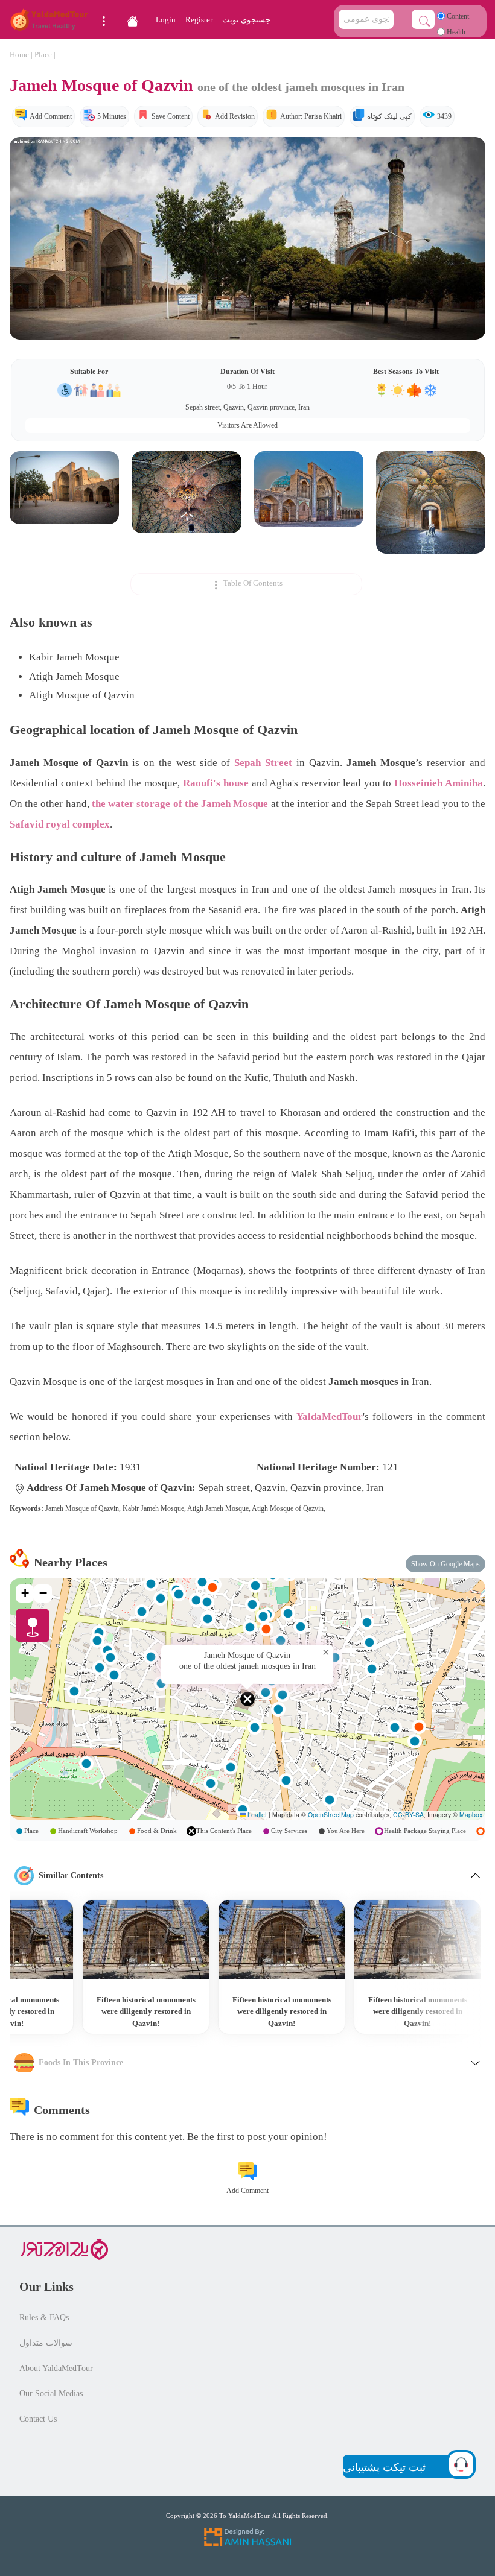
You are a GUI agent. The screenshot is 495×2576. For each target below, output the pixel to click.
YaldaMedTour (330, 1416)
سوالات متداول (46, 2343)
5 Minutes (112, 116)
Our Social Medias (51, 2394)
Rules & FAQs (44, 2318)
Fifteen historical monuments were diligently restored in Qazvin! (418, 2011)
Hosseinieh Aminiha (439, 783)
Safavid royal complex (60, 824)
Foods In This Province (81, 2062)
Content (457, 16)
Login (166, 20)
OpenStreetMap (331, 1815)
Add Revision (235, 116)
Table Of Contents (252, 584)
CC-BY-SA (408, 1815)
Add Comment (51, 116)
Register (199, 20)
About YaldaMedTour (56, 2368)
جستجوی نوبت (246, 20)
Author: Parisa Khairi (311, 116)
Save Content (171, 116)
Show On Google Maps (445, 1564)
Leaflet (256, 1815)
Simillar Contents (71, 1875)
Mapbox (471, 1815)
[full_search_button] (423, 19)
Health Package (451, 35)
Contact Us (38, 2419)
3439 (444, 116)
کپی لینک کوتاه (389, 116)
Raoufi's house (216, 783)
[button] (247, 1699)
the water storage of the (180, 804)
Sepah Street (263, 763)
